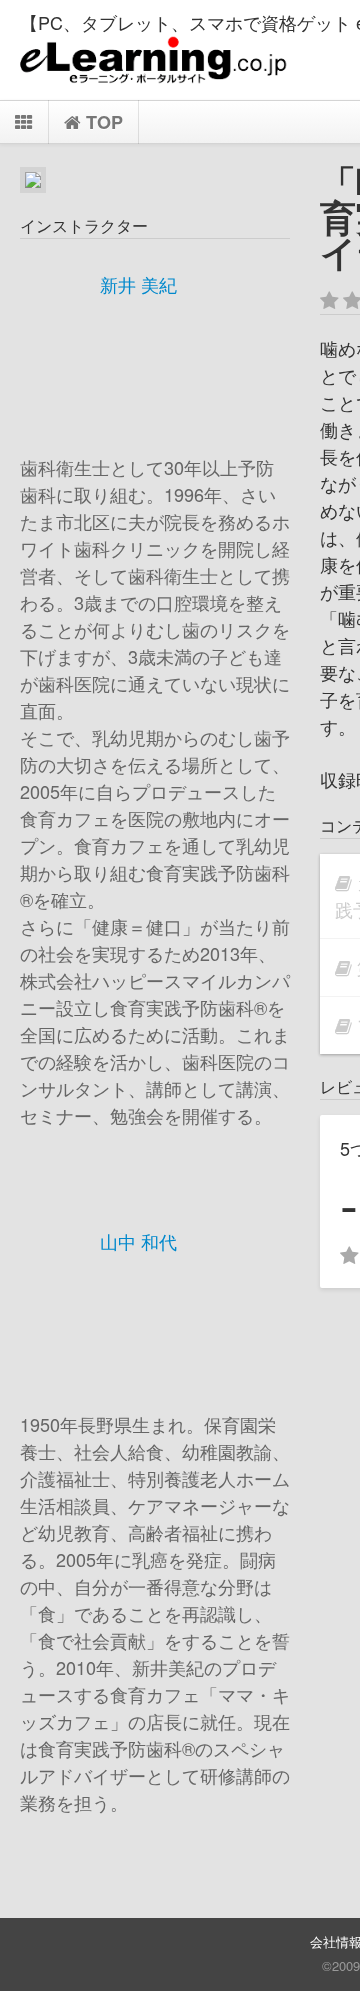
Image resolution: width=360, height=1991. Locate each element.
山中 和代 (138, 1241)
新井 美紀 (138, 284)
